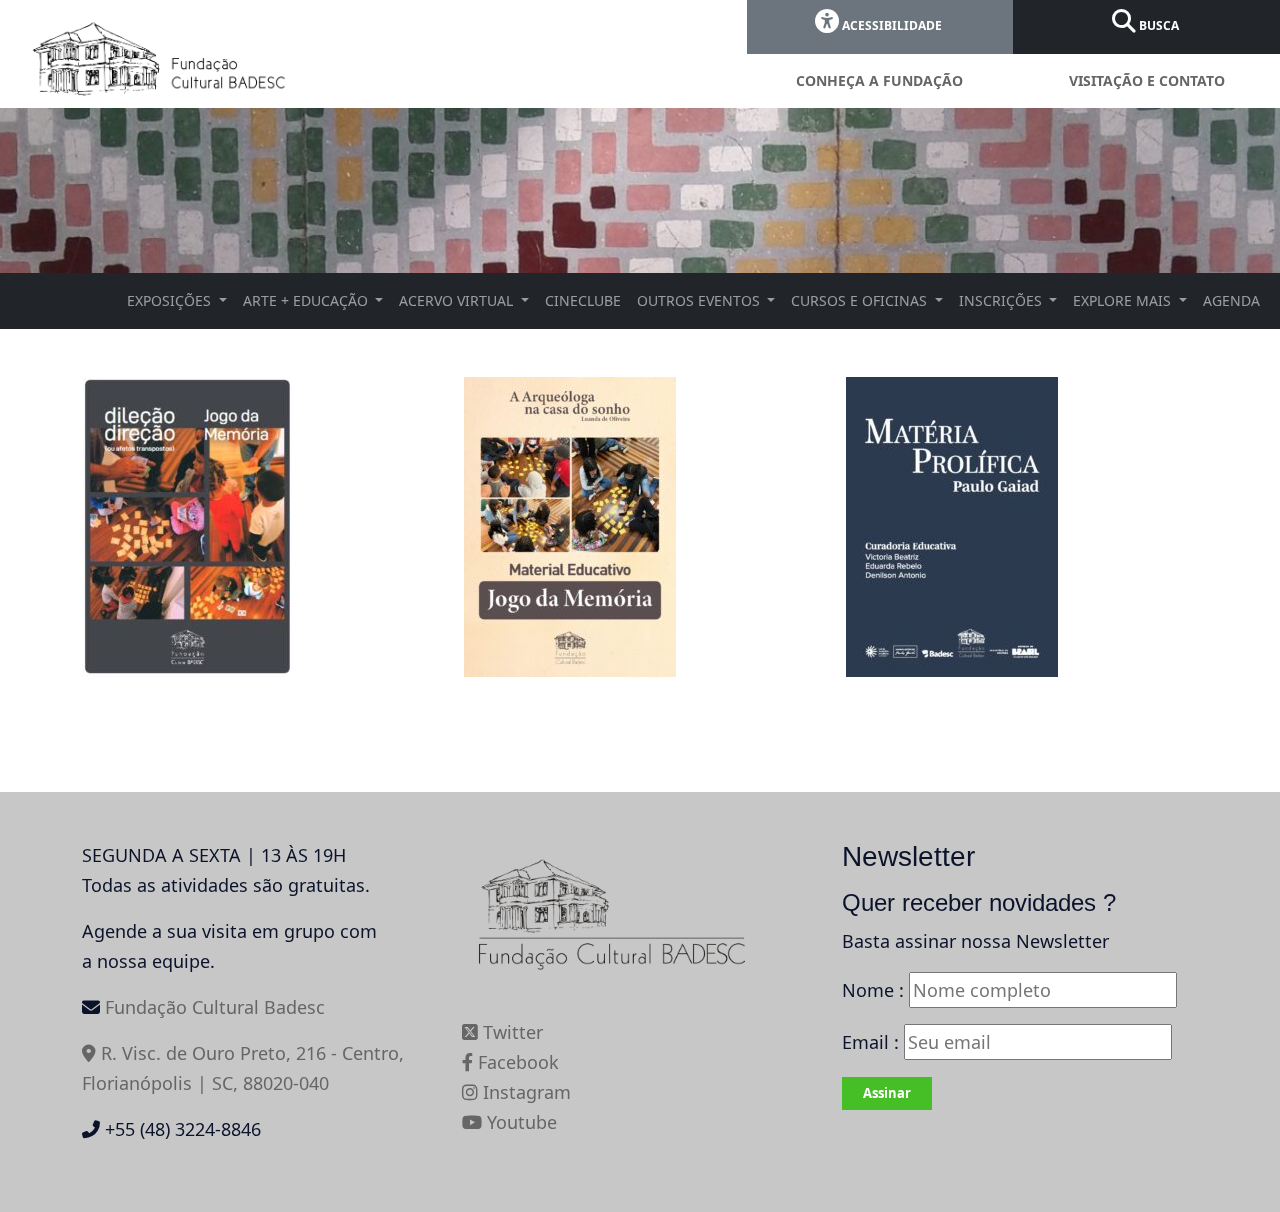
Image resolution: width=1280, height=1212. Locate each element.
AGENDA (1231, 300)
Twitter (510, 1032)
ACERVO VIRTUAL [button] (458, 300)
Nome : (873, 990)
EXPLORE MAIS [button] (1124, 300)
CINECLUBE (583, 300)
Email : (873, 1042)
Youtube (519, 1122)
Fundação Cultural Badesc (215, 1007)
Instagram (524, 1092)
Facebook (516, 1062)
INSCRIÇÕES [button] (1002, 300)
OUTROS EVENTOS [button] (700, 300)
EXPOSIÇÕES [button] (171, 300)
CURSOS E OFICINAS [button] (861, 300)
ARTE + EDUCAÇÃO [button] (307, 300)
